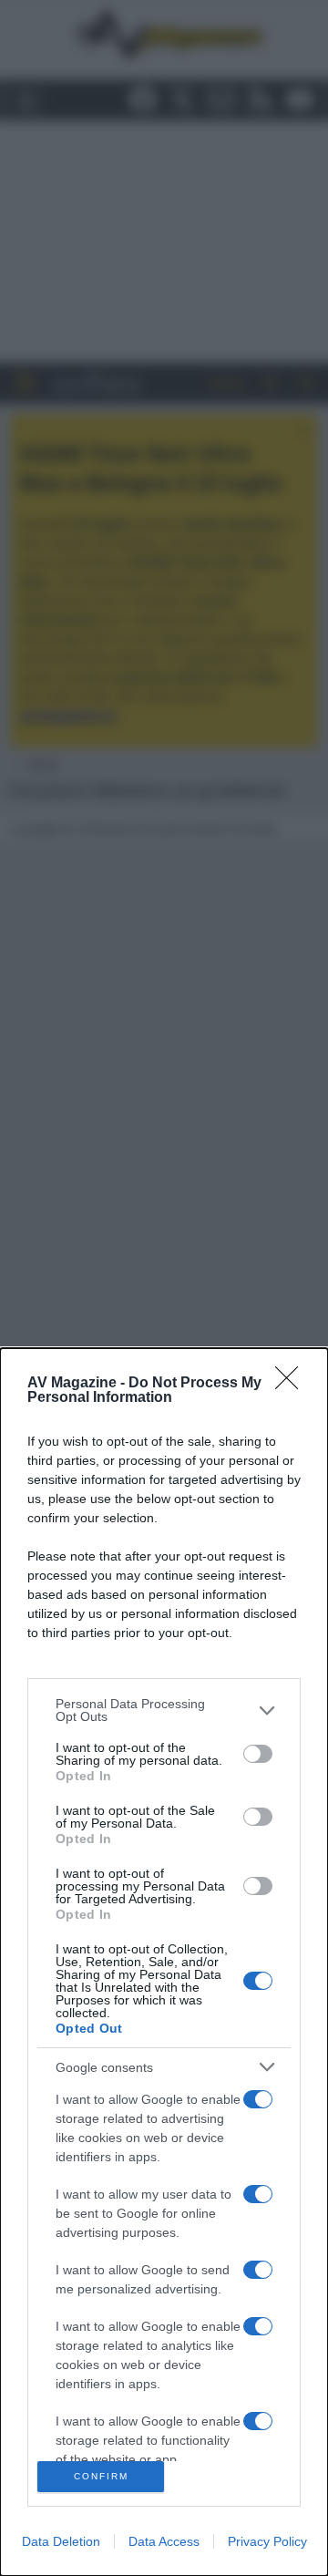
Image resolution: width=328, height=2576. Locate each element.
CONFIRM (101, 2476)
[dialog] (164, 1962)
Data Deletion (61, 2541)
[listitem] (164, 1710)
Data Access (164, 2541)
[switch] (258, 1754)
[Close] (292, 1384)
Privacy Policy (267, 2541)
